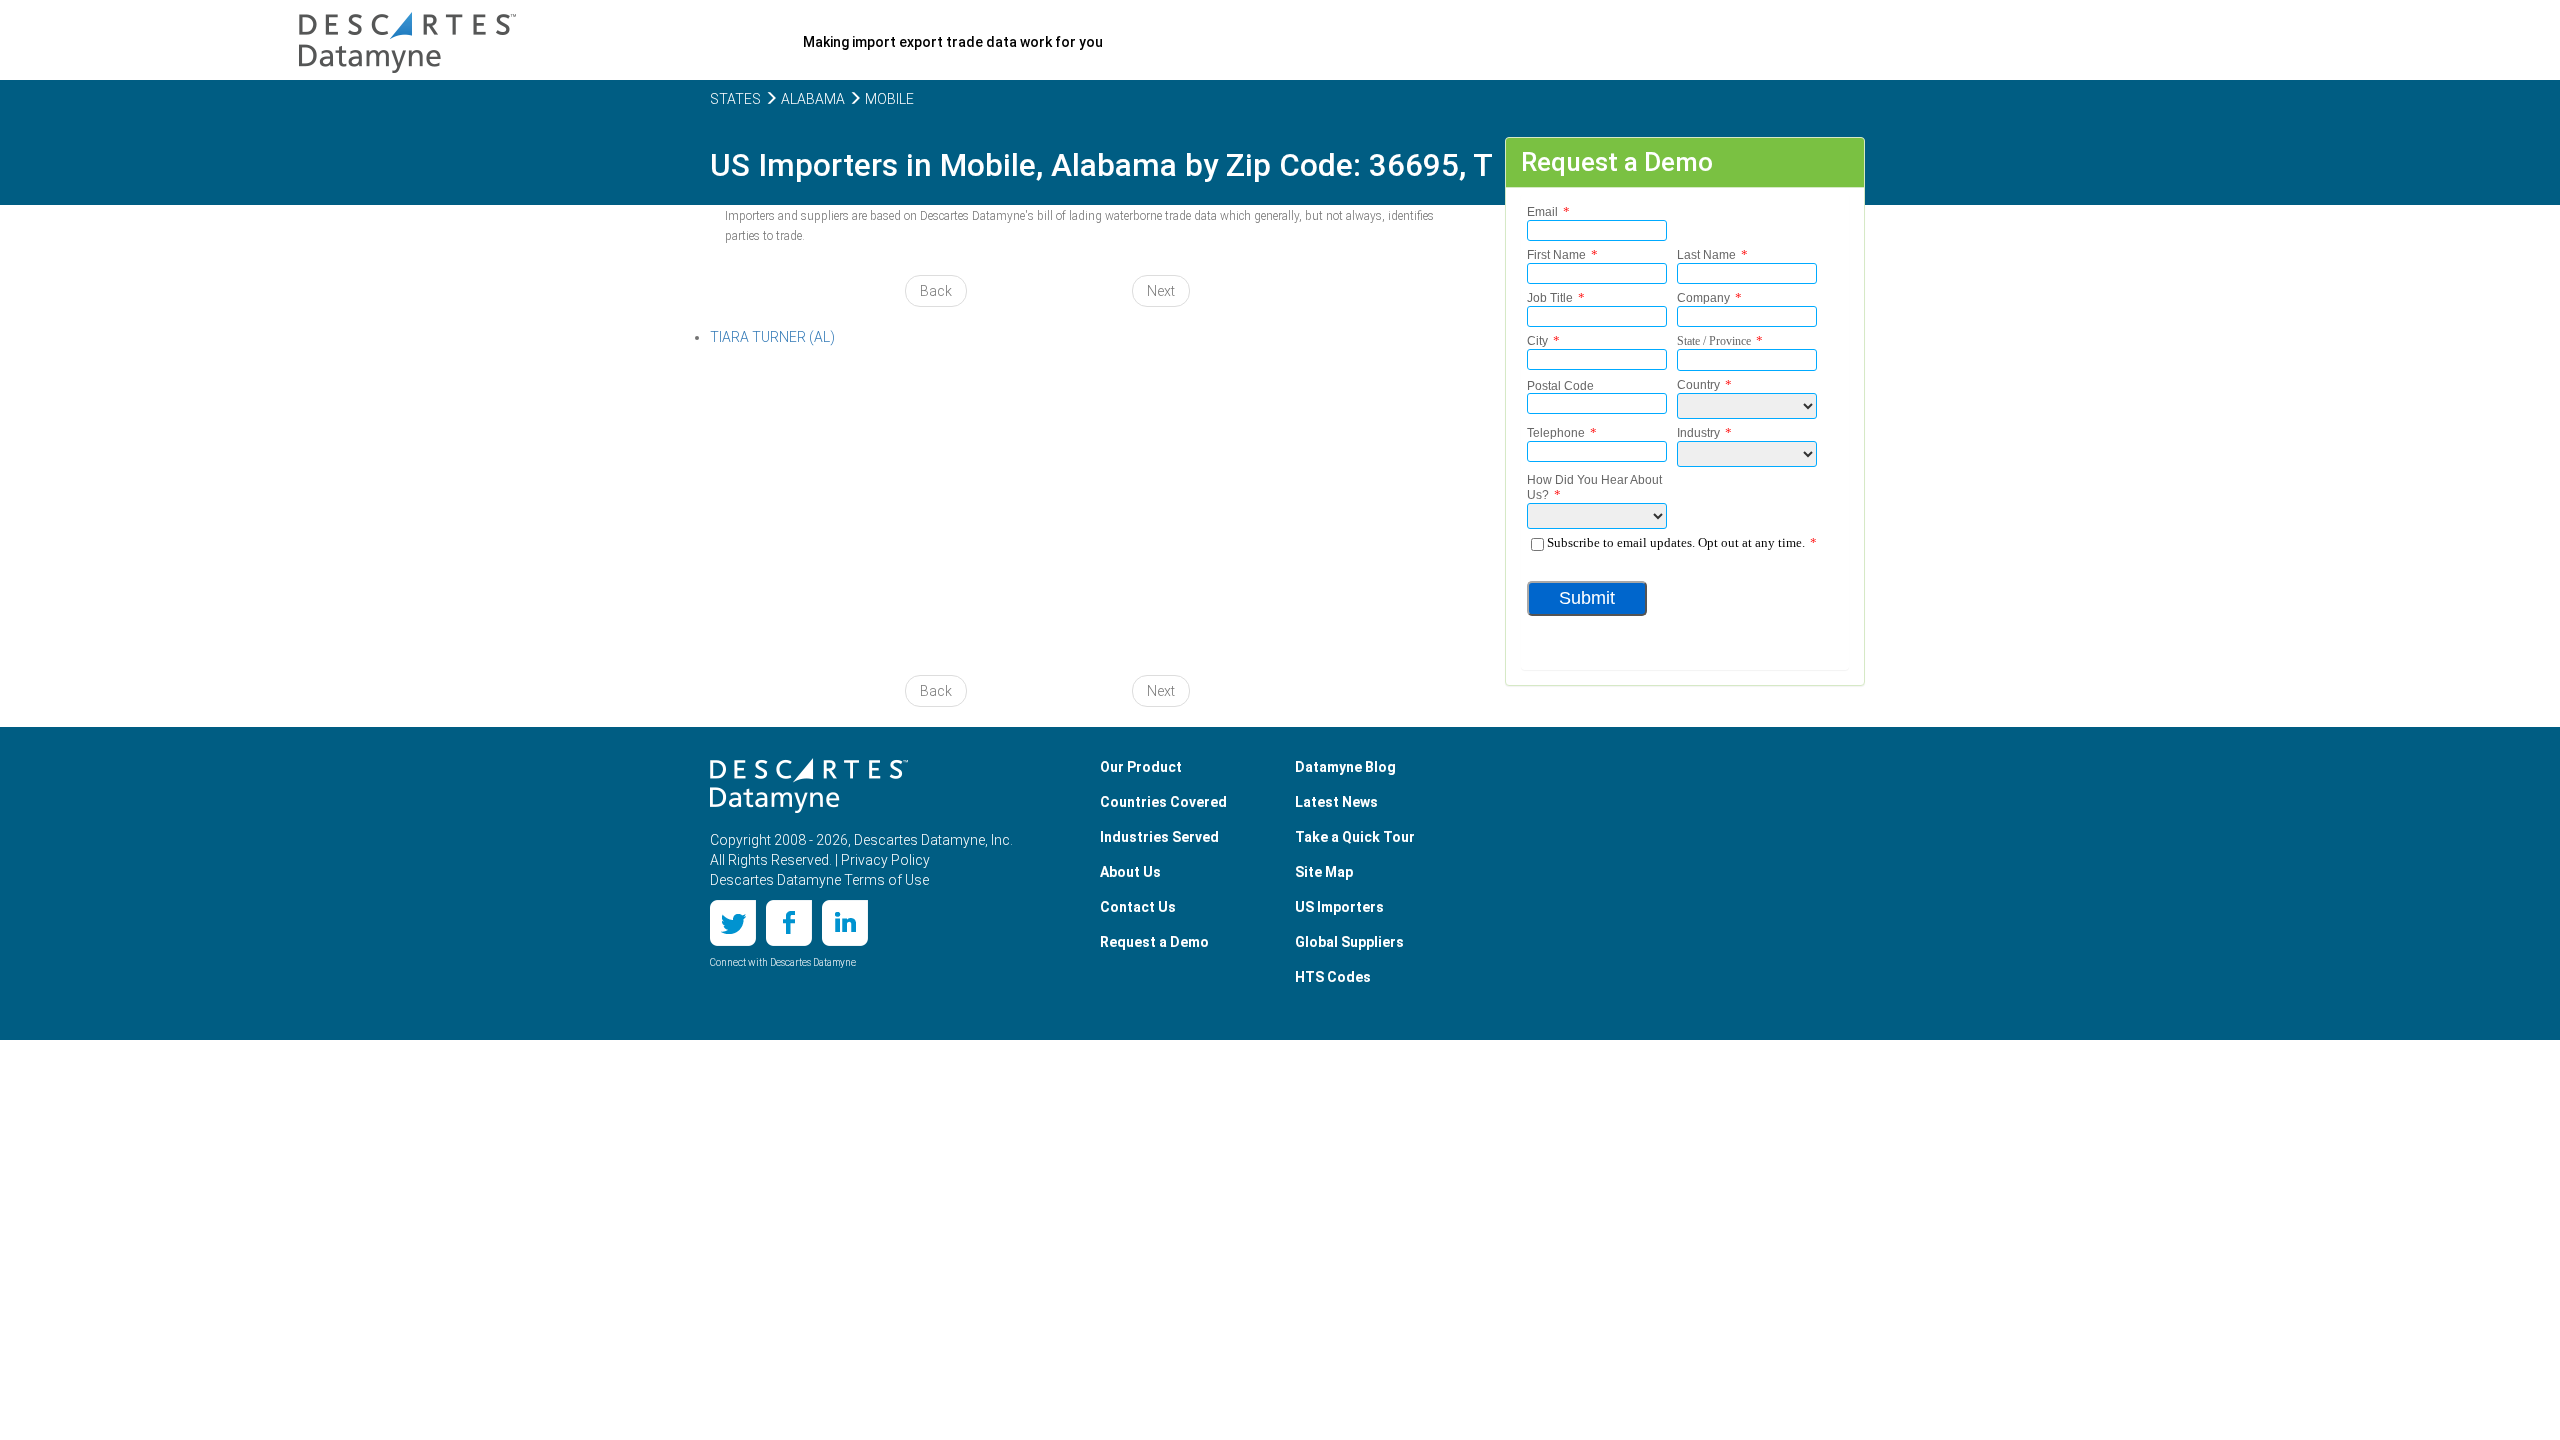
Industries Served (1159, 837)
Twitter (733, 923)
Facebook (789, 923)
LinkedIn (845, 923)
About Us (1130, 872)
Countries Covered (1163, 802)
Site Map (1324, 872)
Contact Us (1138, 907)
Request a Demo (1154, 942)
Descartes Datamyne (809, 786)
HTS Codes (1333, 977)
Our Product (1141, 767)
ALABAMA (811, 99)
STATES (735, 99)
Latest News (1336, 802)
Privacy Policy (885, 860)
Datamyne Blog (1345, 767)
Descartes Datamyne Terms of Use (819, 880)
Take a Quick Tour (1355, 837)
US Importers (1339, 907)
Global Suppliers (1349, 942)
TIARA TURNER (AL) (772, 337)
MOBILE (888, 99)
